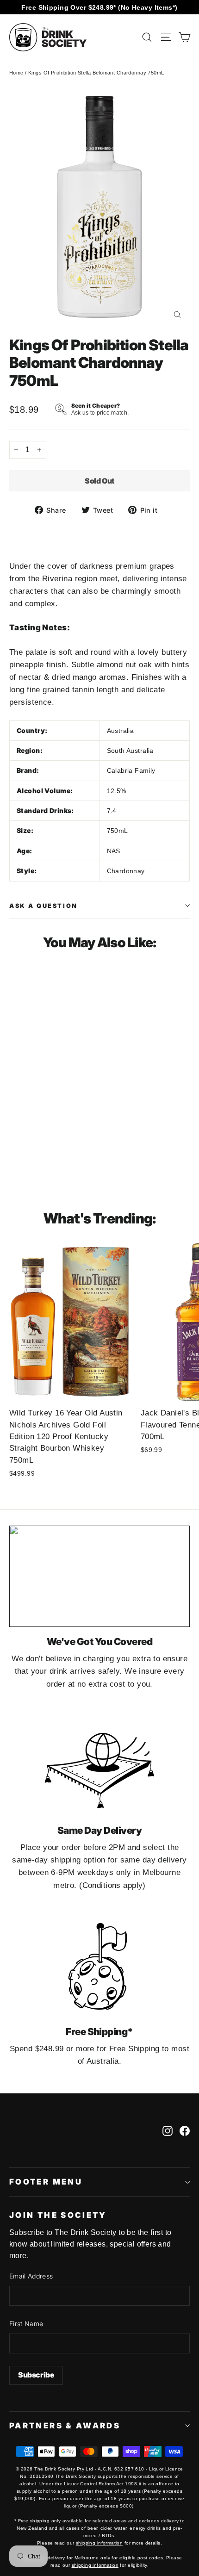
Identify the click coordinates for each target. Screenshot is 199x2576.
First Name (26, 2324)
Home (16, 73)
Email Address (31, 2276)
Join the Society (58, 2215)
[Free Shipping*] (99, 1966)
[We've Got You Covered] (99, 1576)
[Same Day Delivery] (99, 1765)
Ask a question (44, 906)
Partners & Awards (65, 2426)
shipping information (99, 2543)
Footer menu (46, 2182)
